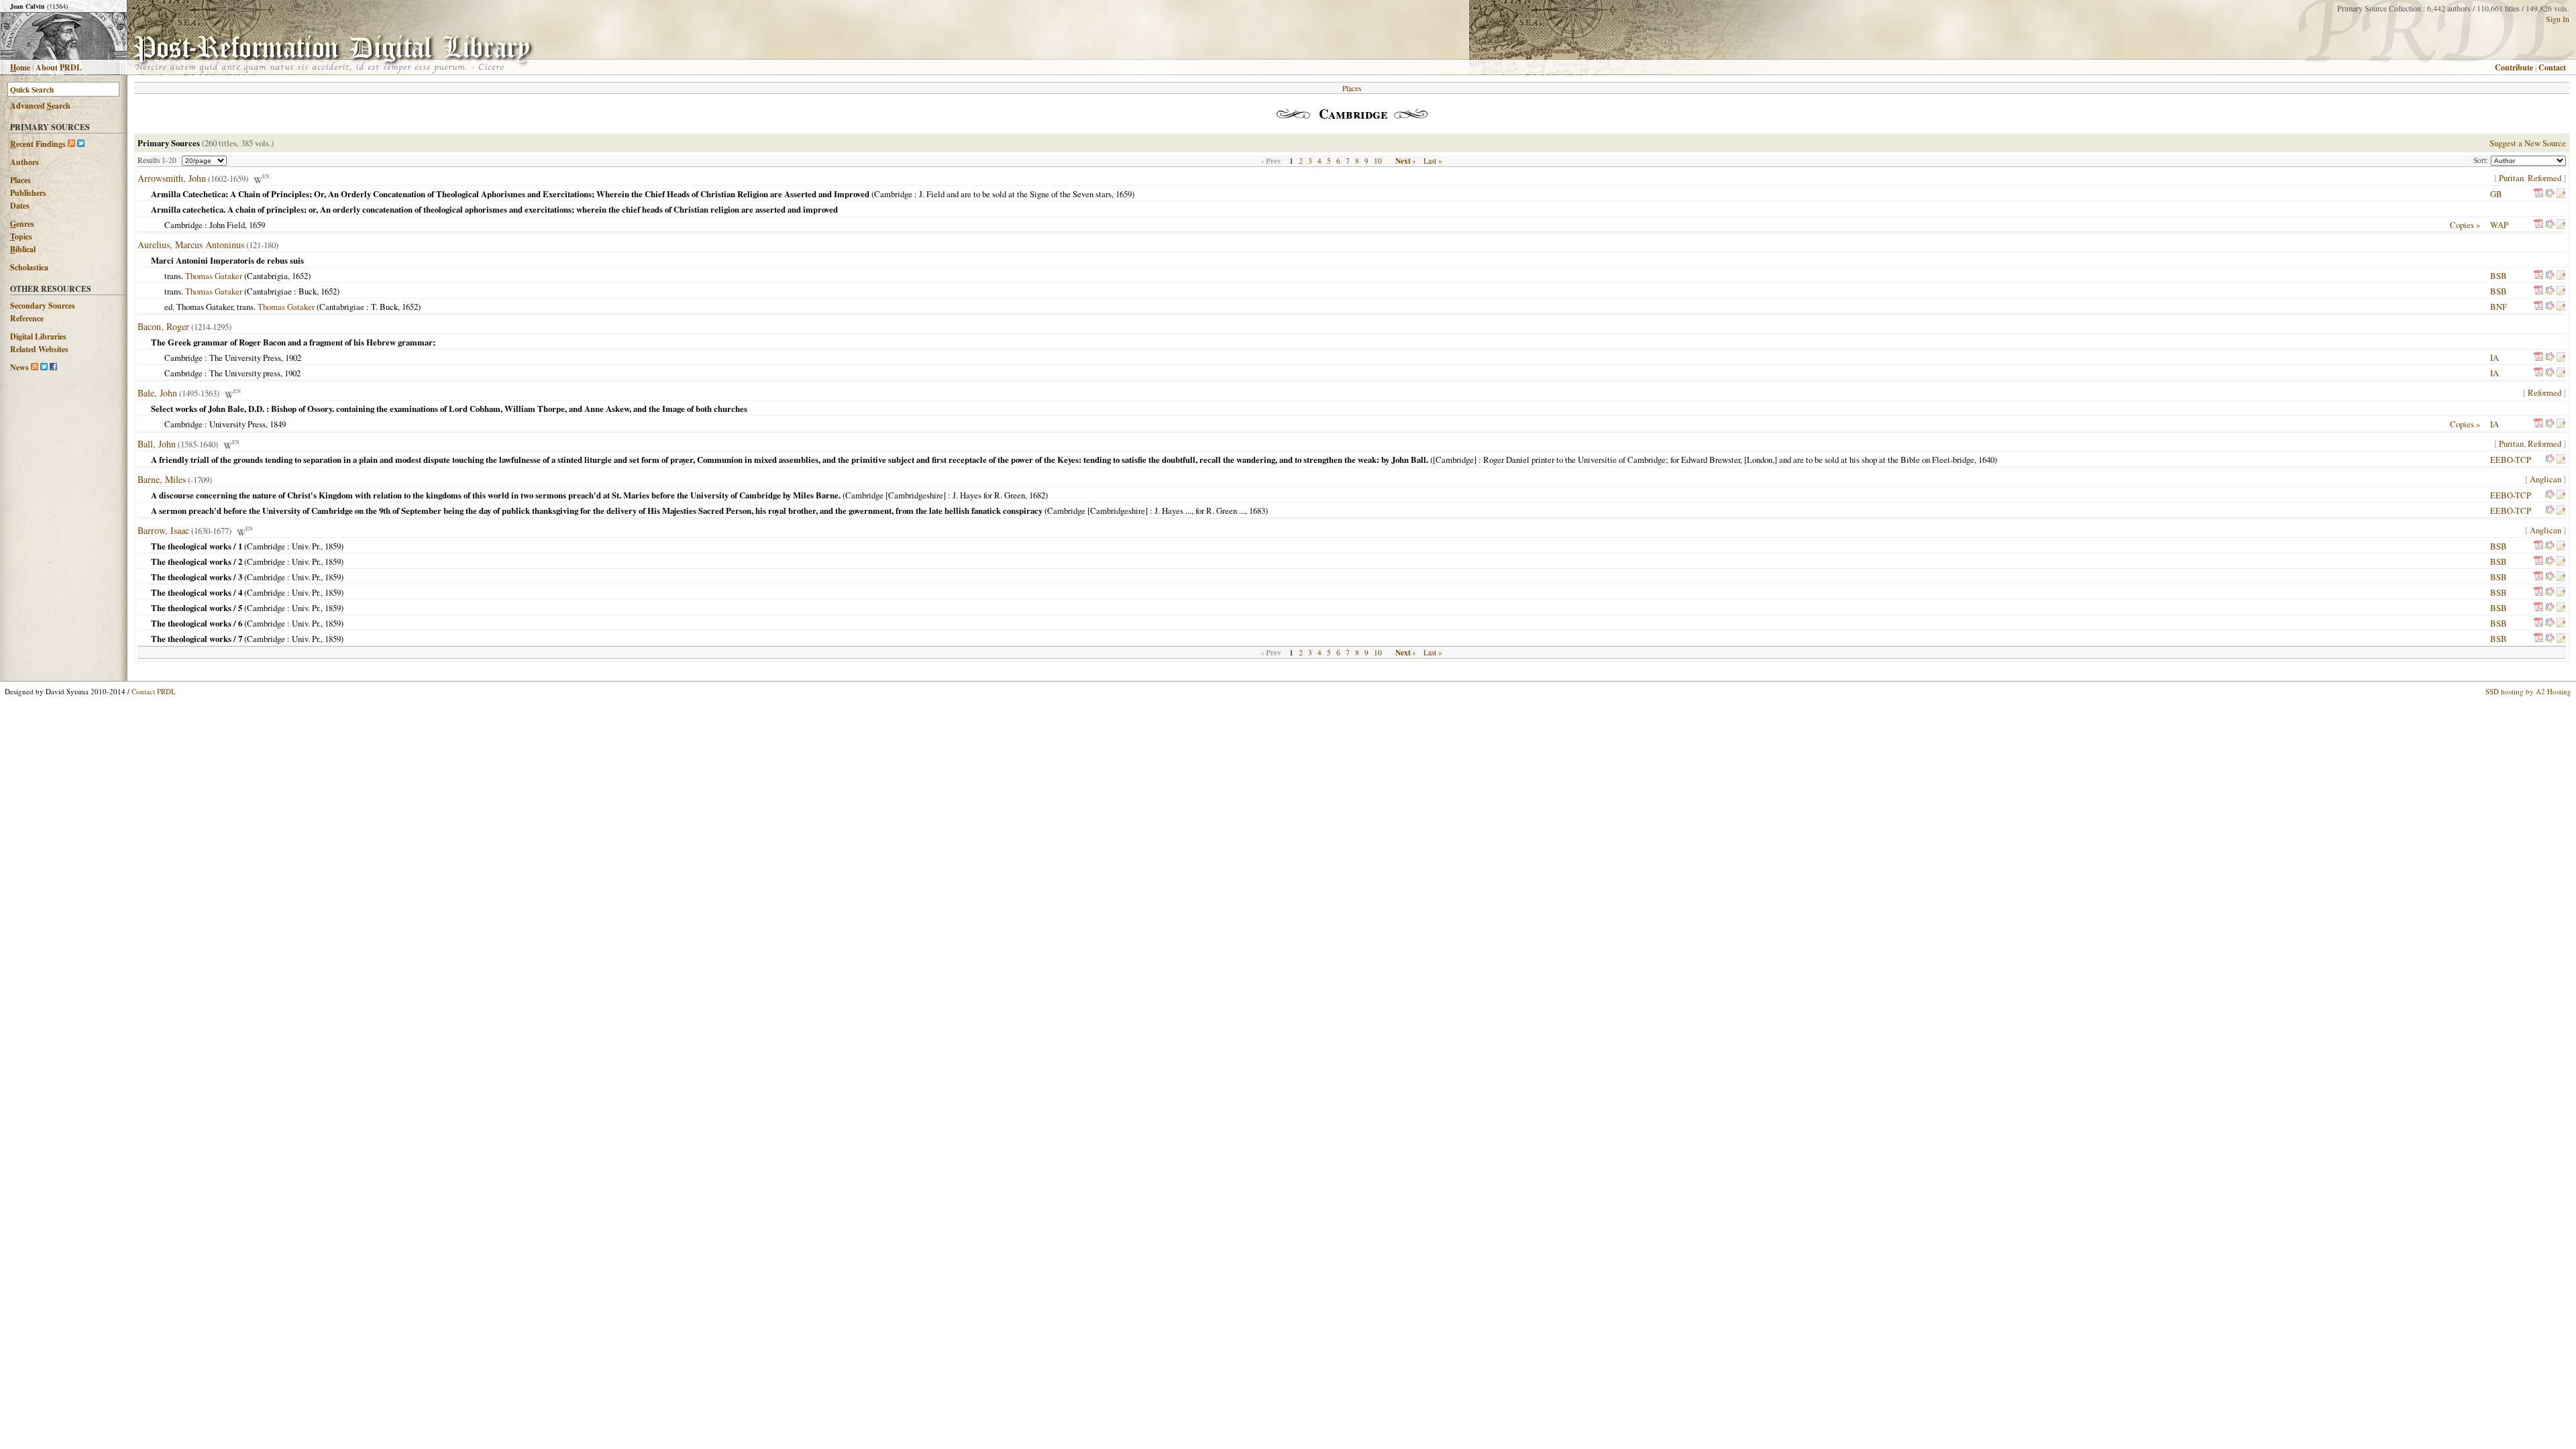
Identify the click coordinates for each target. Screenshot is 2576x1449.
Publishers (28, 193)
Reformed (2544, 178)
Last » (1433, 161)
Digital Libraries (38, 336)
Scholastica (29, 267)
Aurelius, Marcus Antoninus (191, 245)
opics (21, 236)
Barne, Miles (162, 479)
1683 (1257, 511)
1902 (293, 358)
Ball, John (157, 444)
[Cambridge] (1455, 460)
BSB (2499, 276)
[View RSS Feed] (71, 144)
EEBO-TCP (2511, 460)
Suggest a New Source (2528, 143)
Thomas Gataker (214, 276)
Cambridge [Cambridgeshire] (896, 495)
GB (2496, 194)
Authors (24, 162)
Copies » (2465, 225)
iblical (23, 249)
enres (22, 224)
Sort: (2482, 160)
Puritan (2511, 178)
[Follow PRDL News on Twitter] (44, 367)
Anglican (2545, 479)
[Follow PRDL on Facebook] (53, 367)
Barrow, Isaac (163, 530)
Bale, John (157, 393)
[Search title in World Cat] (2550, 194)
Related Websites (39, 349)
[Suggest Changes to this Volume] (2561, 194)
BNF (2499, 307)
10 (1378, 161)
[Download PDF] (2538, 194)
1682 (1037, 495)
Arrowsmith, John (172, 178)
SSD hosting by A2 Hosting (2528, 691)
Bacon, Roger (163, 326)
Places (20, 180)
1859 (333, 546)
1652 (300, 276)
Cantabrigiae (269, 291)
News (19, 367)
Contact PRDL (154, 691)
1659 (1124, 194)
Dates (20, 206)
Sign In (2558, 19)
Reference (27, 318)
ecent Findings (38, 144)
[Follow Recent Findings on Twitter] (81, 144)
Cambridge (893, 194)
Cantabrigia (267, 276)
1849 (278, 424)
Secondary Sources (43, 306)
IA (2494, 358)
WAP (2499, 225)
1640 (1986, 460)
